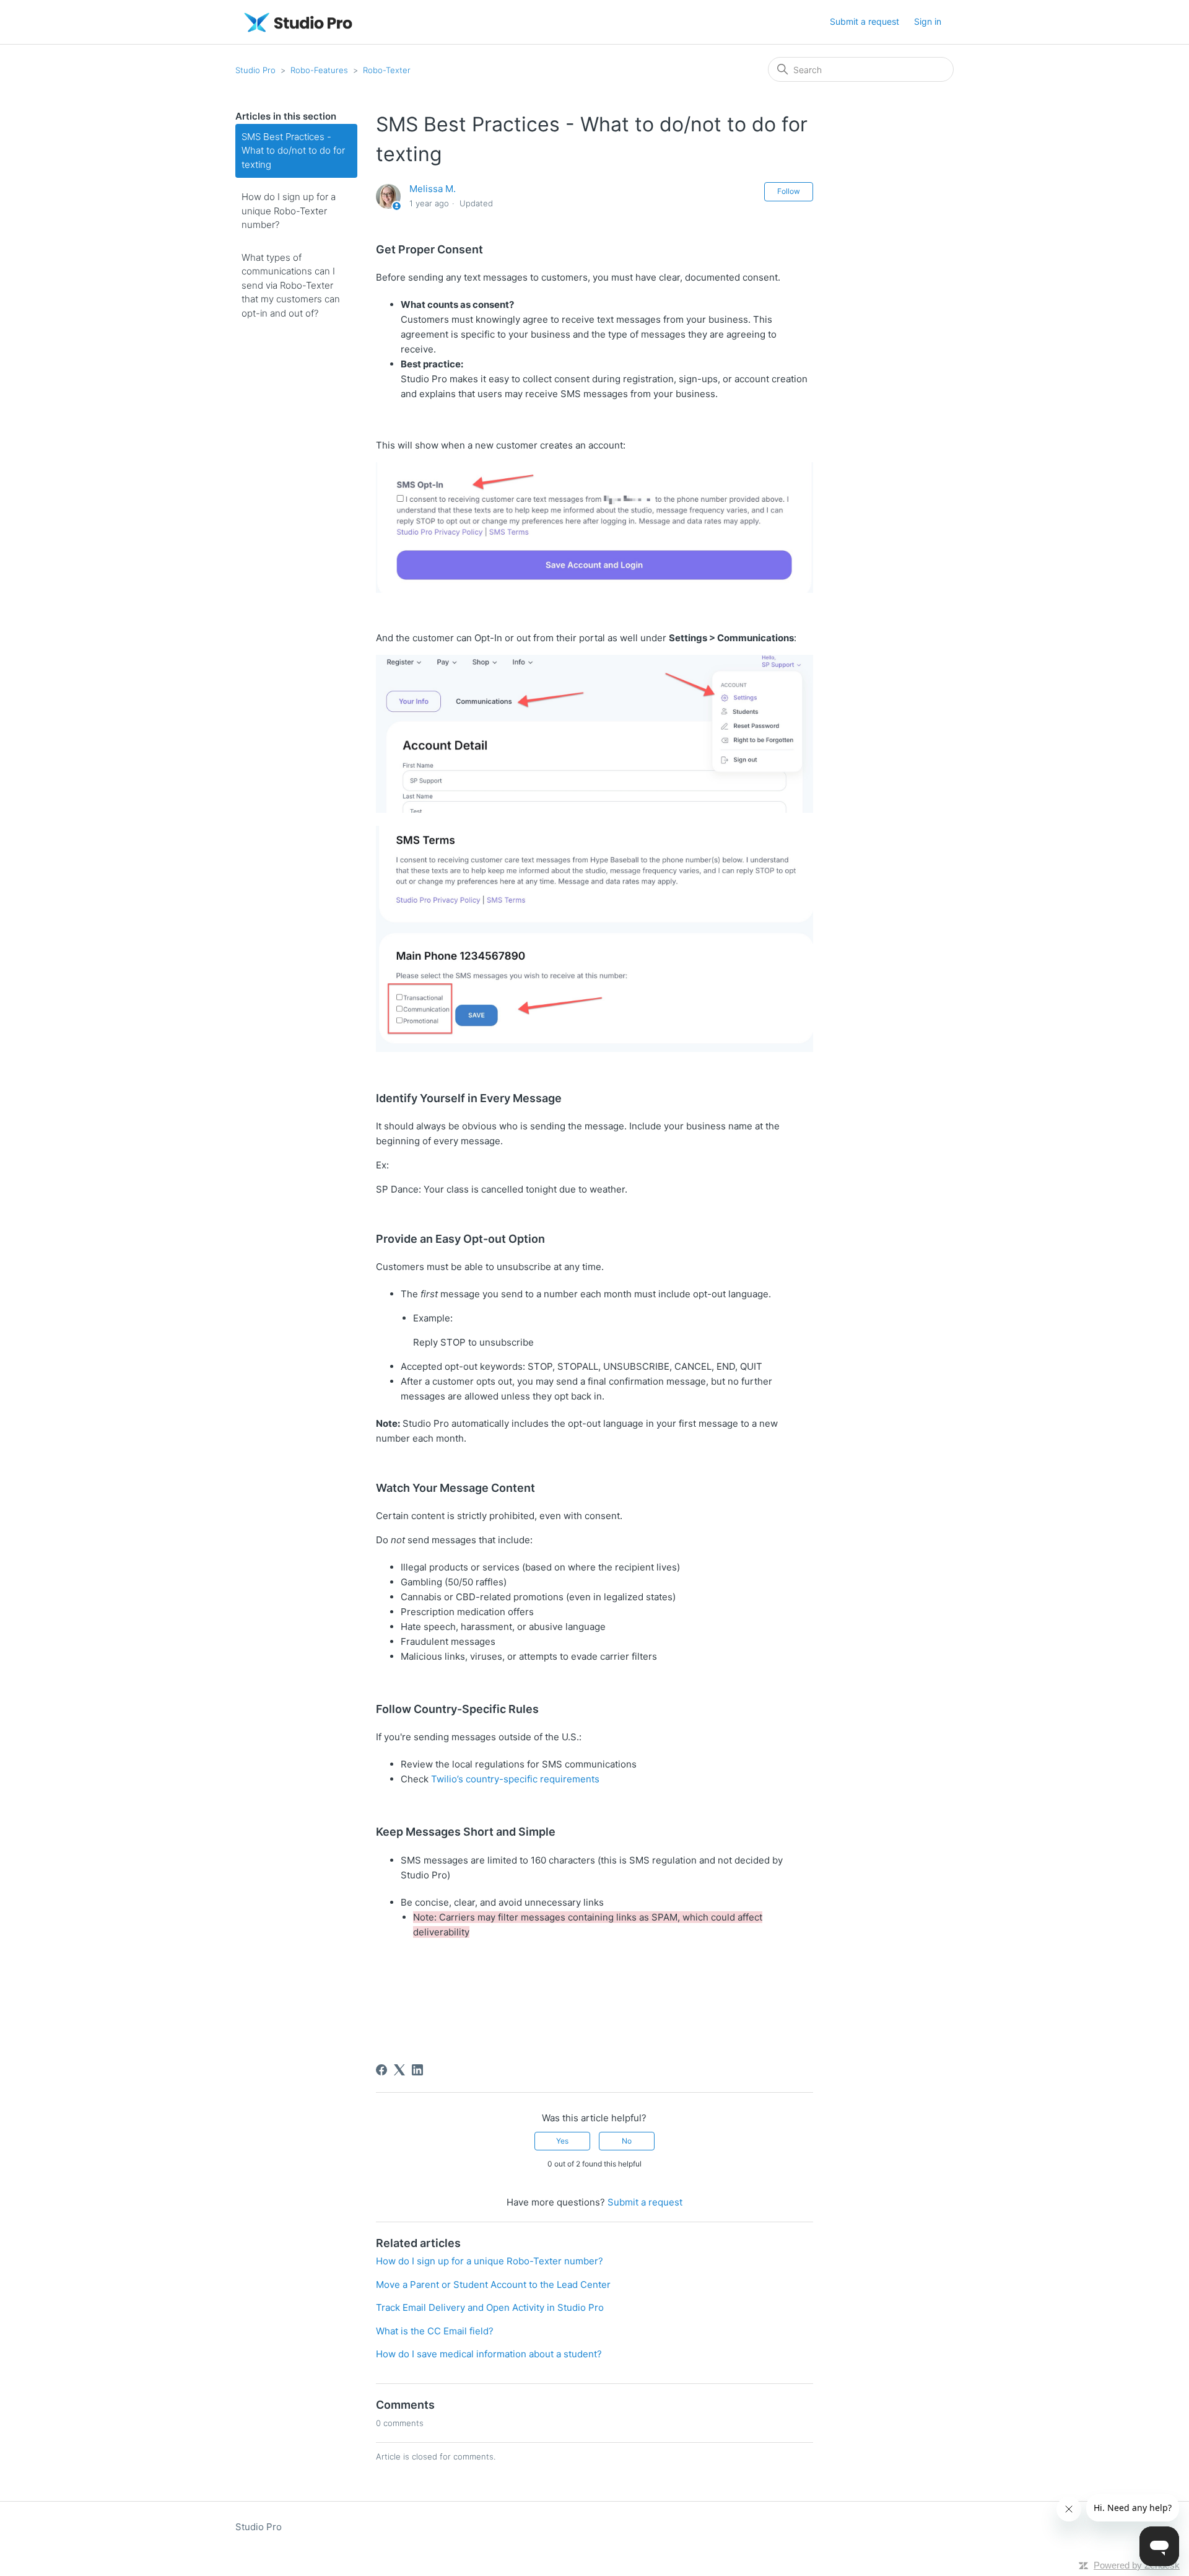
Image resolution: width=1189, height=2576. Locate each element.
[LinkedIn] (417, 2070)
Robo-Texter (387, 70)
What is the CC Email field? (435, 2331)
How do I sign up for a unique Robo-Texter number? (289, 211)
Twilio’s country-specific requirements (515, 1779)
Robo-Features (319, 70)
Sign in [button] (928, 21)
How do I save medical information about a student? (489, 2354)
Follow (789, 191)
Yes (562, 2141)
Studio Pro (255, 70)
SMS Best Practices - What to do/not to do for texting (293, 151)
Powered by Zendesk (1137, 2565)
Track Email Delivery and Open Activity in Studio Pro (490, 2307)
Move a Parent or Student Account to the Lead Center (493, 2285)
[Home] (298, 22)
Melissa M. (433, 189)
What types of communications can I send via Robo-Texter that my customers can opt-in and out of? (291, 285)
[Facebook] (381, 2070)
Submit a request (865, 21)
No (627, 2141)
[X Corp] (399, 2070)
